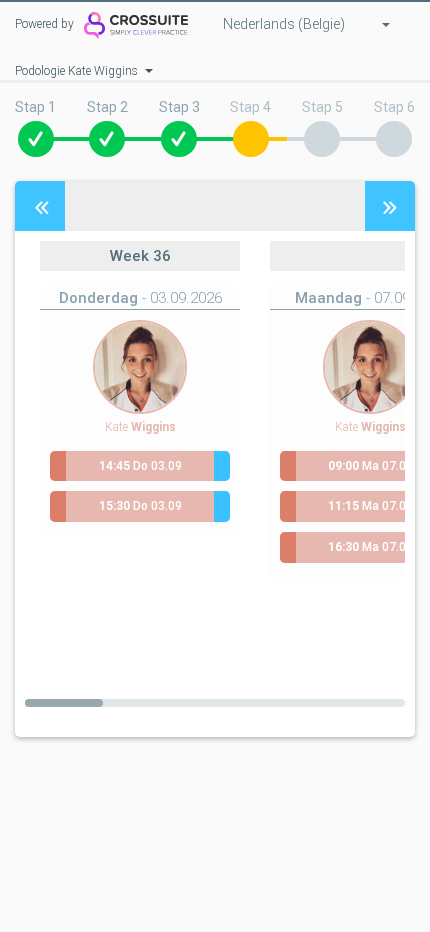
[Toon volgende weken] (390, 206)
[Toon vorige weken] (40, 206)
